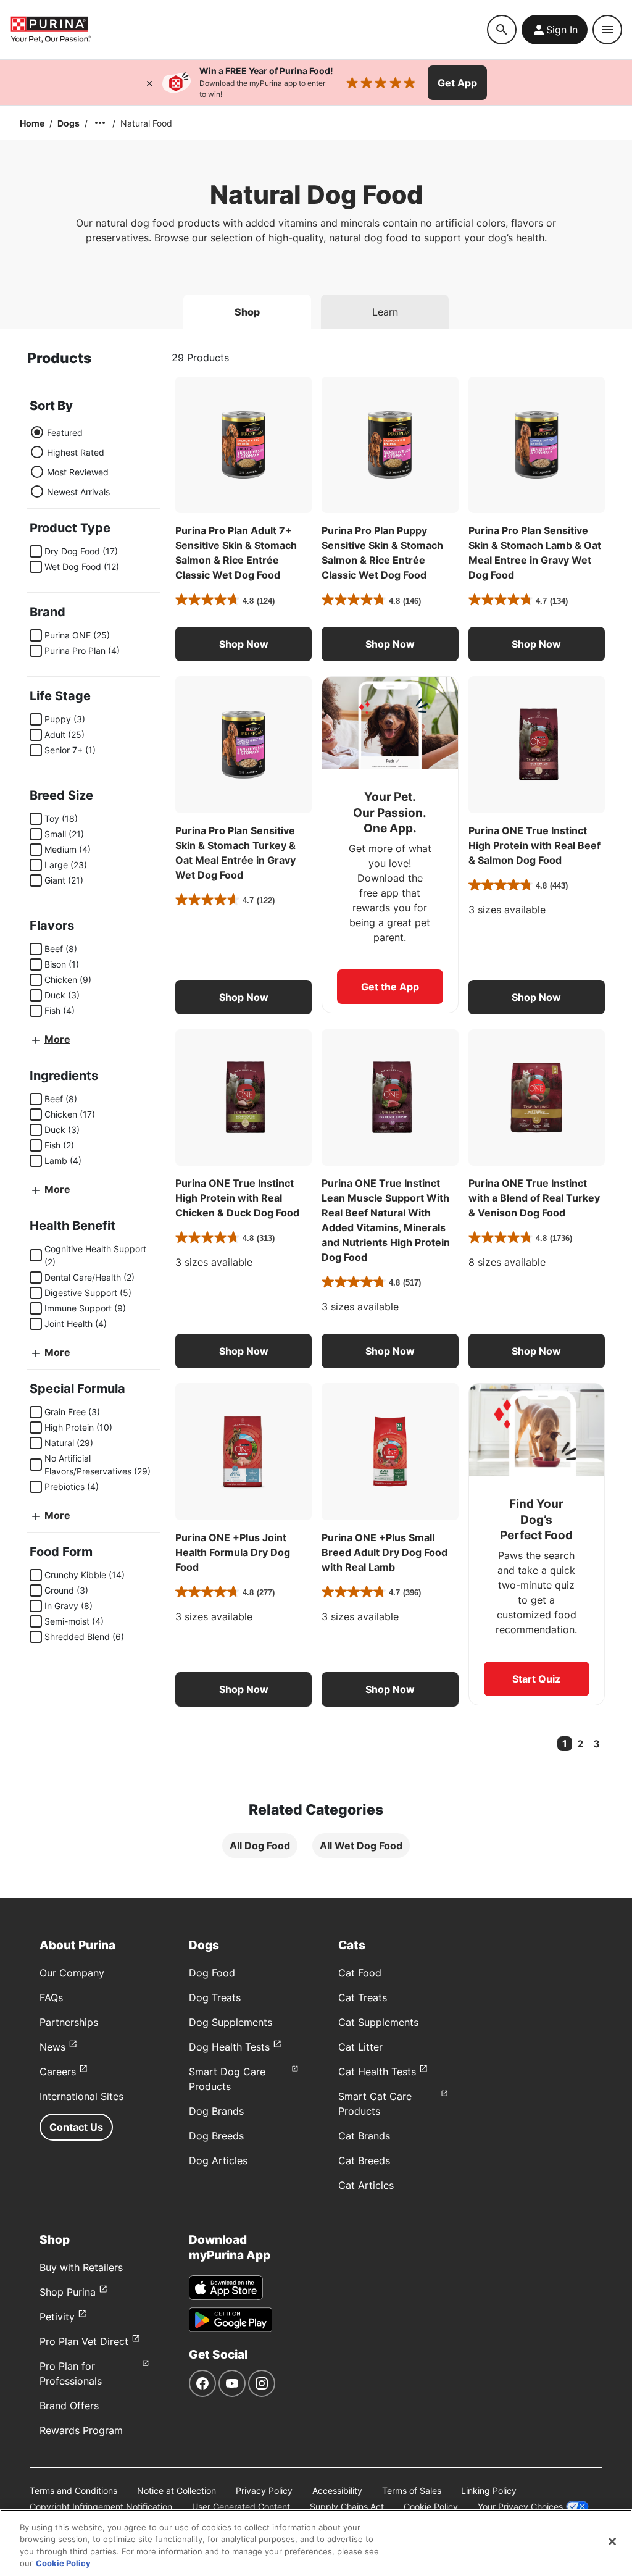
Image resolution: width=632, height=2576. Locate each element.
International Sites (81, 2096)
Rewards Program (81, 2430)
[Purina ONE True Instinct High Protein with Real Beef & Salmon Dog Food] (537, 744)
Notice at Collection (177, 2490)
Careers (58, 2072)
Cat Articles (366, 2185)
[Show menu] (607, 30)
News (52, 2047)
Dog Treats (215, 1997)
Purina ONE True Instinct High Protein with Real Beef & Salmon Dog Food (534, 845)
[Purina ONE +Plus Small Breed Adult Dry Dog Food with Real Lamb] (390, 1451)
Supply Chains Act (347, 2507)
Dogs (69, 123)
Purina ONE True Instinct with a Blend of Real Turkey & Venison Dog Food (534, 1198)
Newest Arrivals (78, 492)
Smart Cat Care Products (375, 2104)
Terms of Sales (412, 2490)
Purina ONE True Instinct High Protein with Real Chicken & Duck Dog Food (237, 1198)
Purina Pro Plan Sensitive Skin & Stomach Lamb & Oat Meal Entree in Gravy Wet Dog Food (535, 553)
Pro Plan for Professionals (71, 2373)
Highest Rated (76, 452)
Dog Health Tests (229, 2047)
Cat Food (360, 1973)
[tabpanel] (316, 1113)
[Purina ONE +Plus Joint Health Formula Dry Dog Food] (243, 1451)
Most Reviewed (78, 472)
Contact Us (76, 2127)
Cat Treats (363, 1997)
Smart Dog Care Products (227, 2079)
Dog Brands (216, 2111)
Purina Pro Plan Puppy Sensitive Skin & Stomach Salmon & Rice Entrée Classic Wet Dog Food (382, 553)
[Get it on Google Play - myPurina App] (231, 2320)
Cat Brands (364, 2136)
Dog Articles (218, 2160)
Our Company (72, 1973)
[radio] (37, 432)
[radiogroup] (70, 462)
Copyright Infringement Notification (101, 2507)
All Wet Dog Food (361, 1846)
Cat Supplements (378, 2022)
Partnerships (69, 2022)
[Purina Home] (51, 29)
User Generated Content (241, 2507)
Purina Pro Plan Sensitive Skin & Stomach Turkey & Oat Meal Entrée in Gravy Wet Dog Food (235, 853)
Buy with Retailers (81, 2267)
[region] (316, 2543)
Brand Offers (69, 2406)
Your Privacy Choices (520, 2507)
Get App (457, 83)
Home (32, 123)
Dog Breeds (216, 2136)
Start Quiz (536, 1679)
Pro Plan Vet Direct (84, 2341)
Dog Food (212, 1973)
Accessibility (337, 2490)
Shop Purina (68, 2292)
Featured (65, 433)
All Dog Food (260, 1846)
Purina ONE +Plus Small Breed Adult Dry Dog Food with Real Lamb (385, 1552)
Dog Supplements (231, 2022)
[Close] (149, 83)
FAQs (51, 1997)
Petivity (57, 2317)
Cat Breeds (364, 2160)
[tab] (247, 312)
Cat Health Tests (377, 2072)
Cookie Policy (431, 2507)
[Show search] (502, 30)
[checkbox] (36, 551)
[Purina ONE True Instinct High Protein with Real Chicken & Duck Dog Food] (243, 1098)
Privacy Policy (264, 2490)
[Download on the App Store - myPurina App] (226, 2288)
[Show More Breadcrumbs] (100, 123)
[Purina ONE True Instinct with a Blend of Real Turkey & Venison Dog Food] (537, 1098)
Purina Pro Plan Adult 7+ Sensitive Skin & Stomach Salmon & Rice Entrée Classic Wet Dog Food (236, 553)
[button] (243, 644)
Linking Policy (489, 2490)
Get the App (390, 987)
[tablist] (316, 307)
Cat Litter (360, 2047)
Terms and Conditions (73, 2490)
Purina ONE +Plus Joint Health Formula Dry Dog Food (233, 1552)
